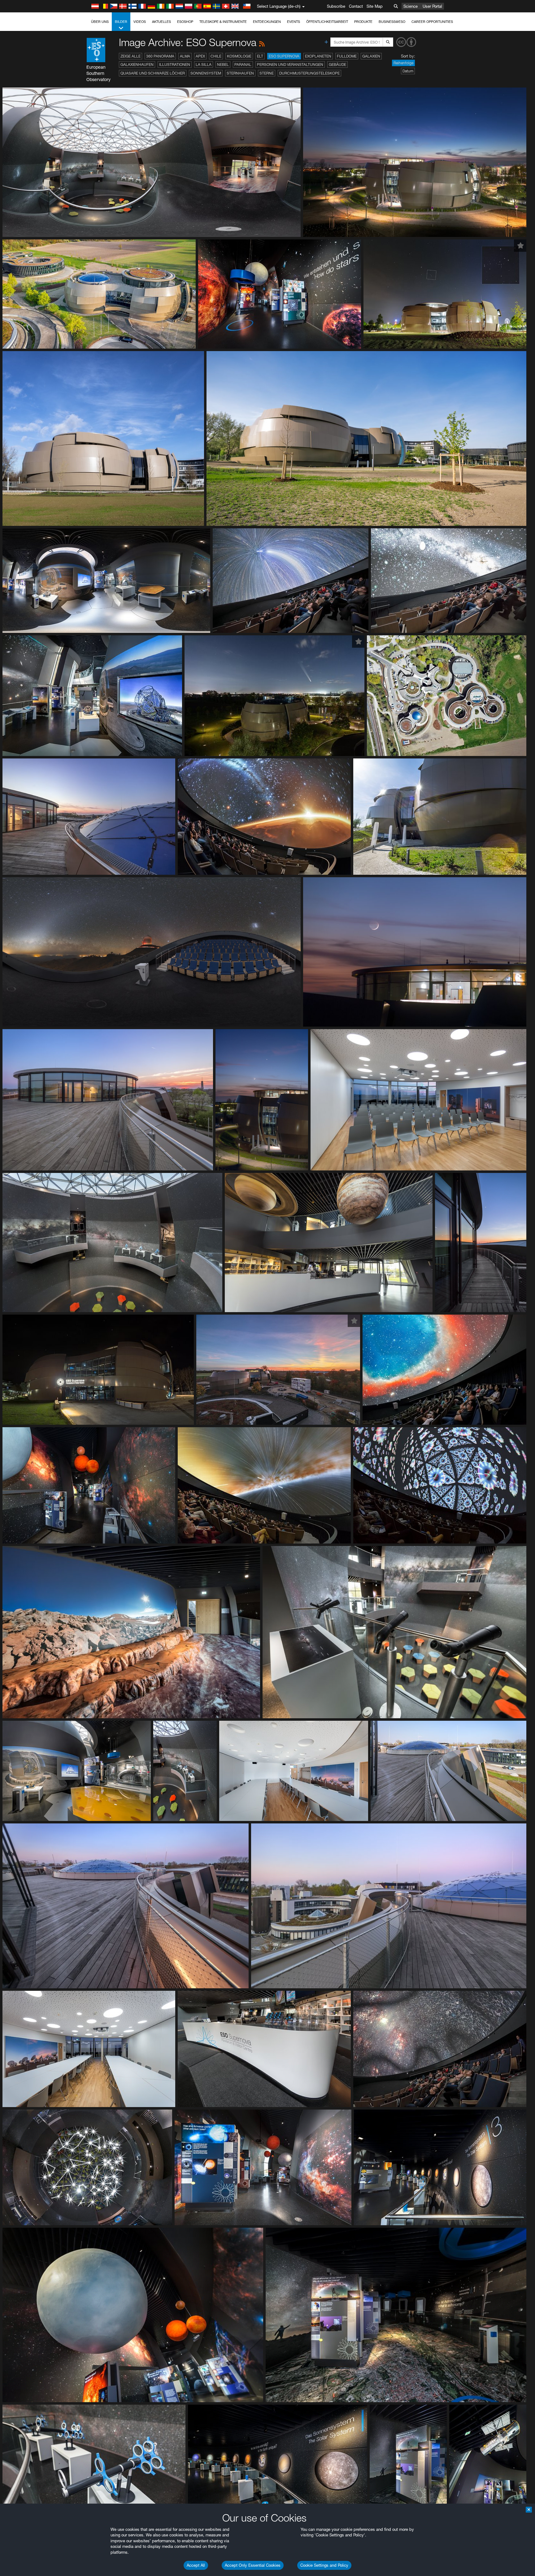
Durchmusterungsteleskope (309, 73)
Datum (408, 71)
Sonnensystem (206, 73)
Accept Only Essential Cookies (253, 2565)
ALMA (185, 56)
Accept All (196, 2565)
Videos (140, 22)
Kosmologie (239, 56)
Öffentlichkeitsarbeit (327, 22)
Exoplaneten (318, 56)
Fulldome (347, 56)
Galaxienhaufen (137, 64)
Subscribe (336, 6)
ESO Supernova (284, 56)
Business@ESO (392, 22)
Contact (356, 6)
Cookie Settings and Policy (324, 2565)
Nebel (223, 64)
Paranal (243, 64)
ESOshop (185, 22)
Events (294, 22)
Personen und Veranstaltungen (290, 64)
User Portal (432, 6)
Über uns (100, 22)
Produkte (363, 22)
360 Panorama (160, 56)
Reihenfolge (403, 63)
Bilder (121, 22)
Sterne (267, 73)
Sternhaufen (240, 73)
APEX (200, 56)
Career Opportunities (432, 22)
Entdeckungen (267, 22)
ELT (260, 56)
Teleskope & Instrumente (223, 22)
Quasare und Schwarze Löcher (153, 73)
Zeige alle (130, 56)
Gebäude (337, 64)
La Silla (204, 64)
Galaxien (371, 56)
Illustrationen (175, 64)
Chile (216, 56)
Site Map (375, 6)
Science (411, 6)
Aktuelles (161, 22)
